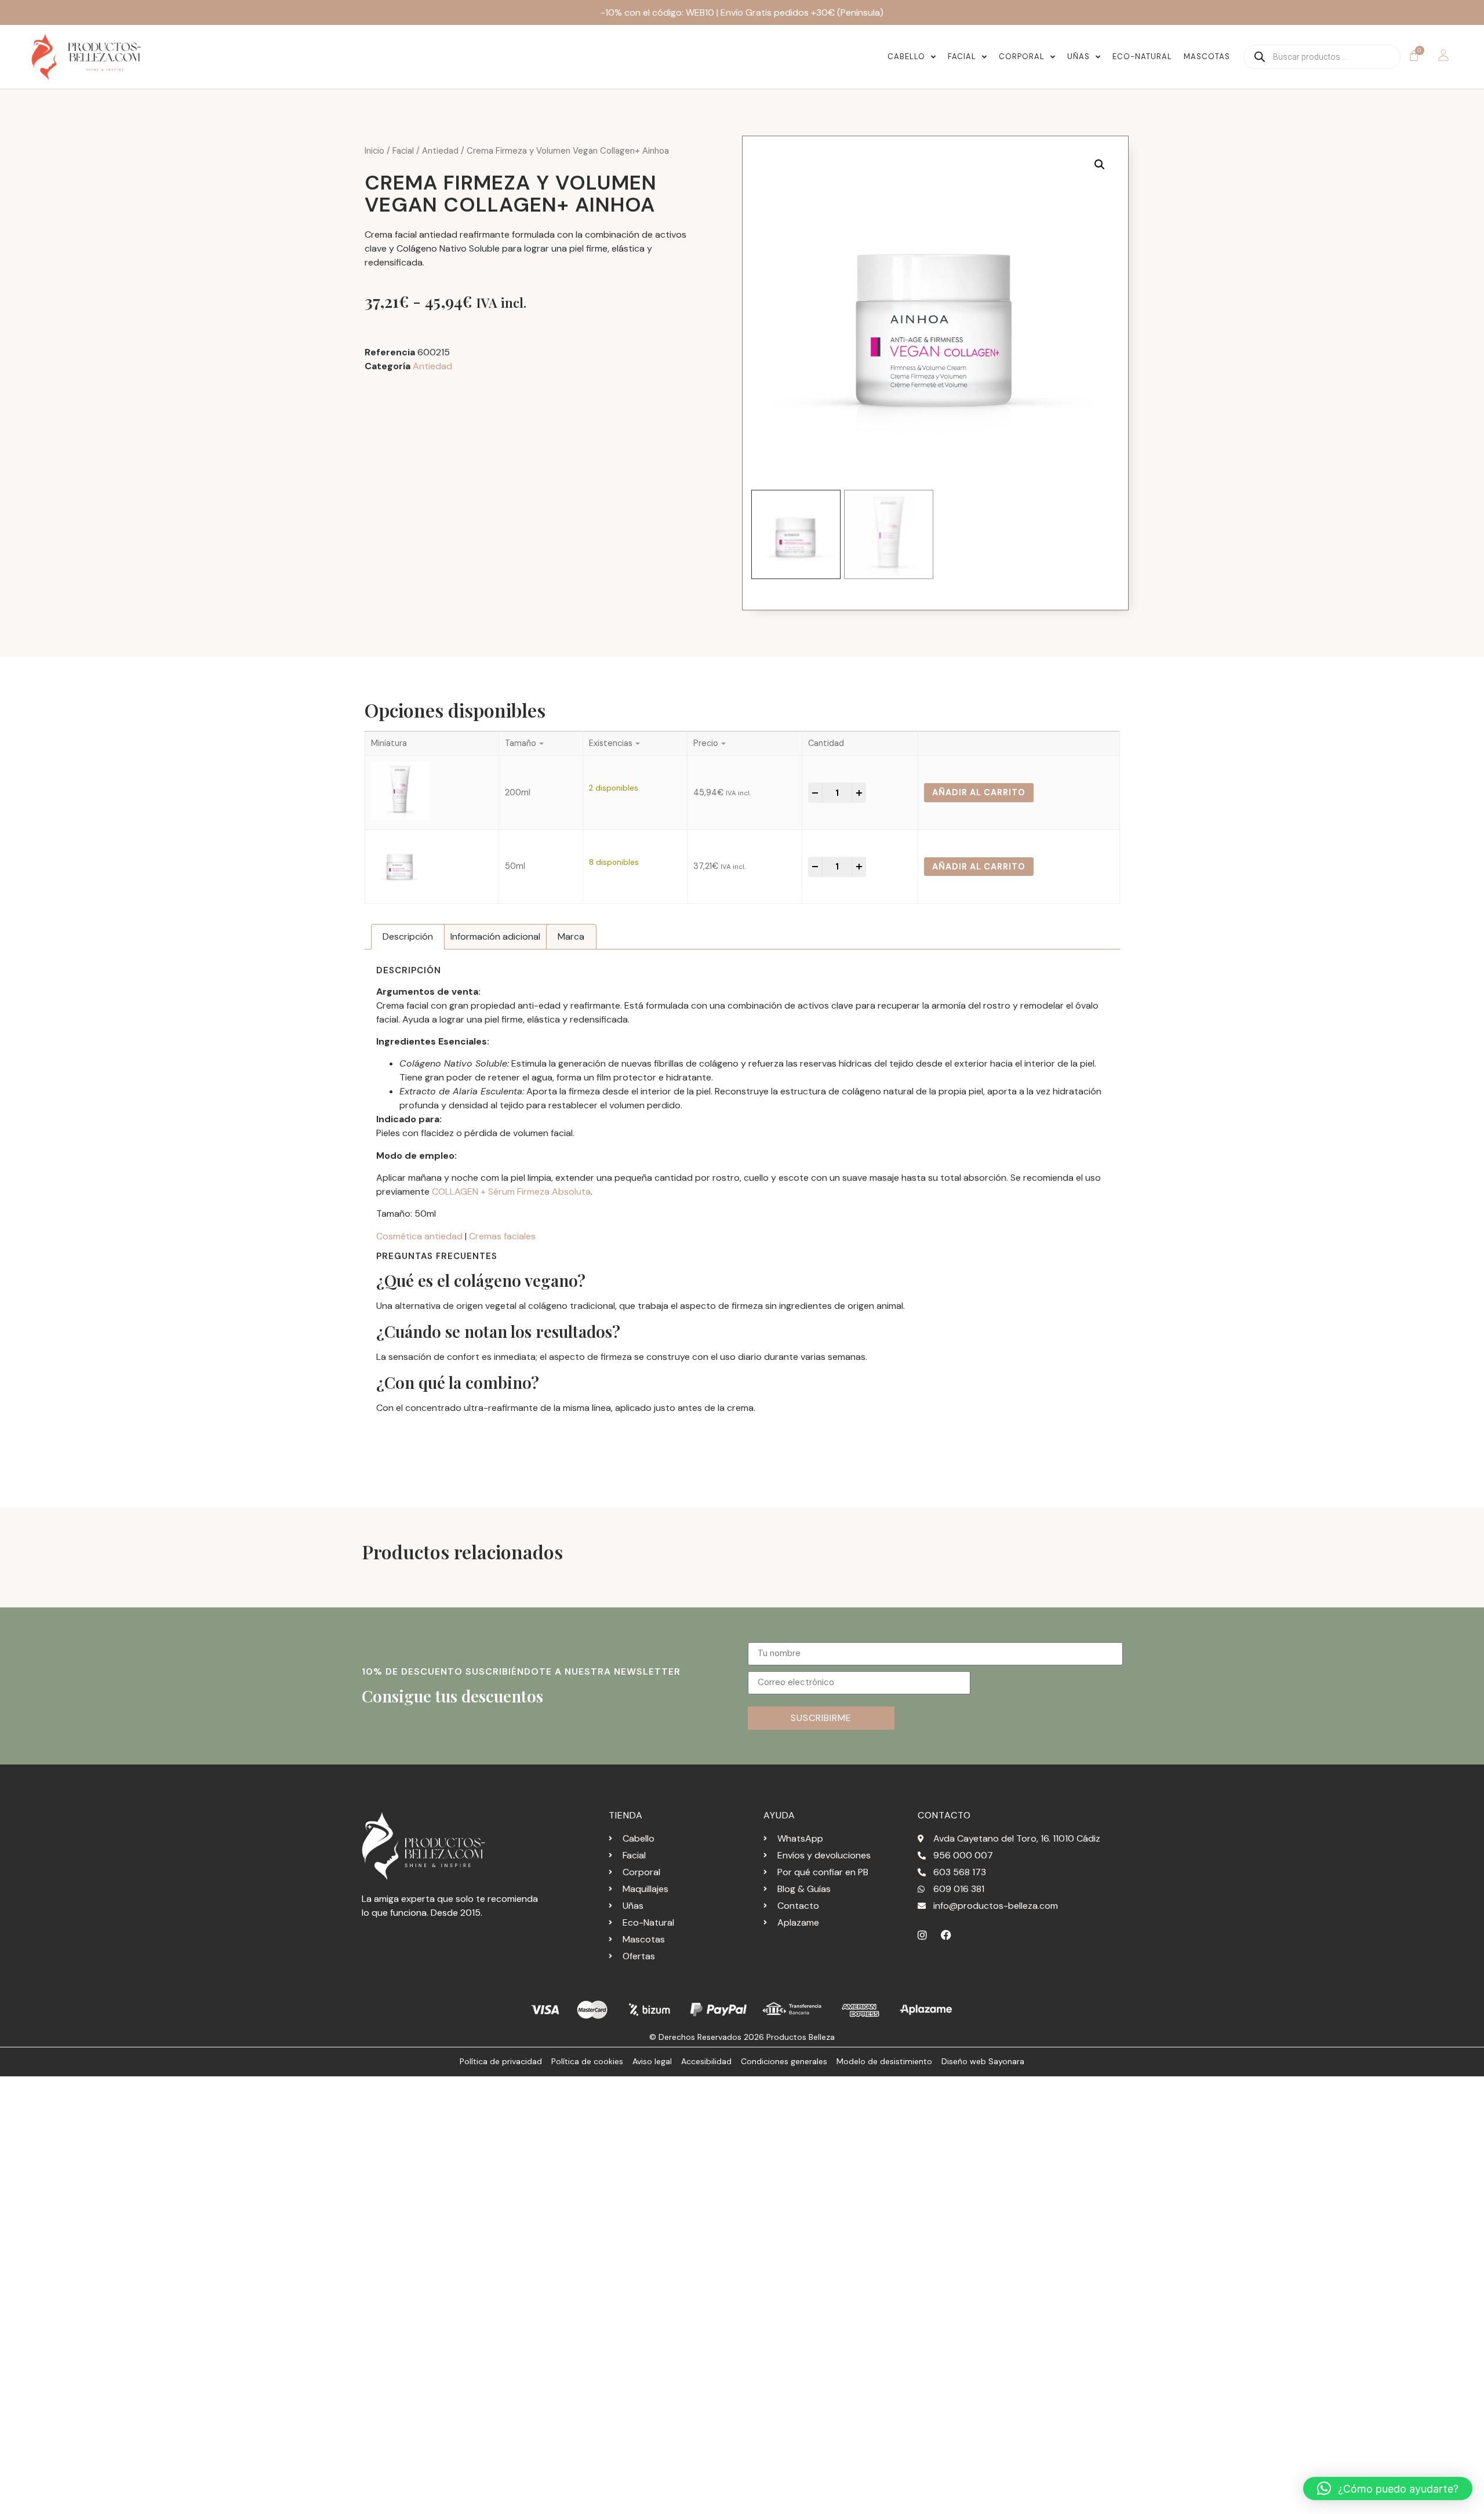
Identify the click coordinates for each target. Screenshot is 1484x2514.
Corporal (1022, 57)
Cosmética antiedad (419, 1236)
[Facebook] (946, 1935)
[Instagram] (922, 1935)
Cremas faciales (502, 1236)
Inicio (374, 151)
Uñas (1079, 57)
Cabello (906, 57)
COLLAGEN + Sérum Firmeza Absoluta (511, 1191)
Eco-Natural (1142, 57)
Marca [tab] (571, 936)
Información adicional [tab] (495, 936)
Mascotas (1207, 57)
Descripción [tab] (408, 936)
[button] (1100, 165)
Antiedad (440, 151)
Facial (962, 57)
